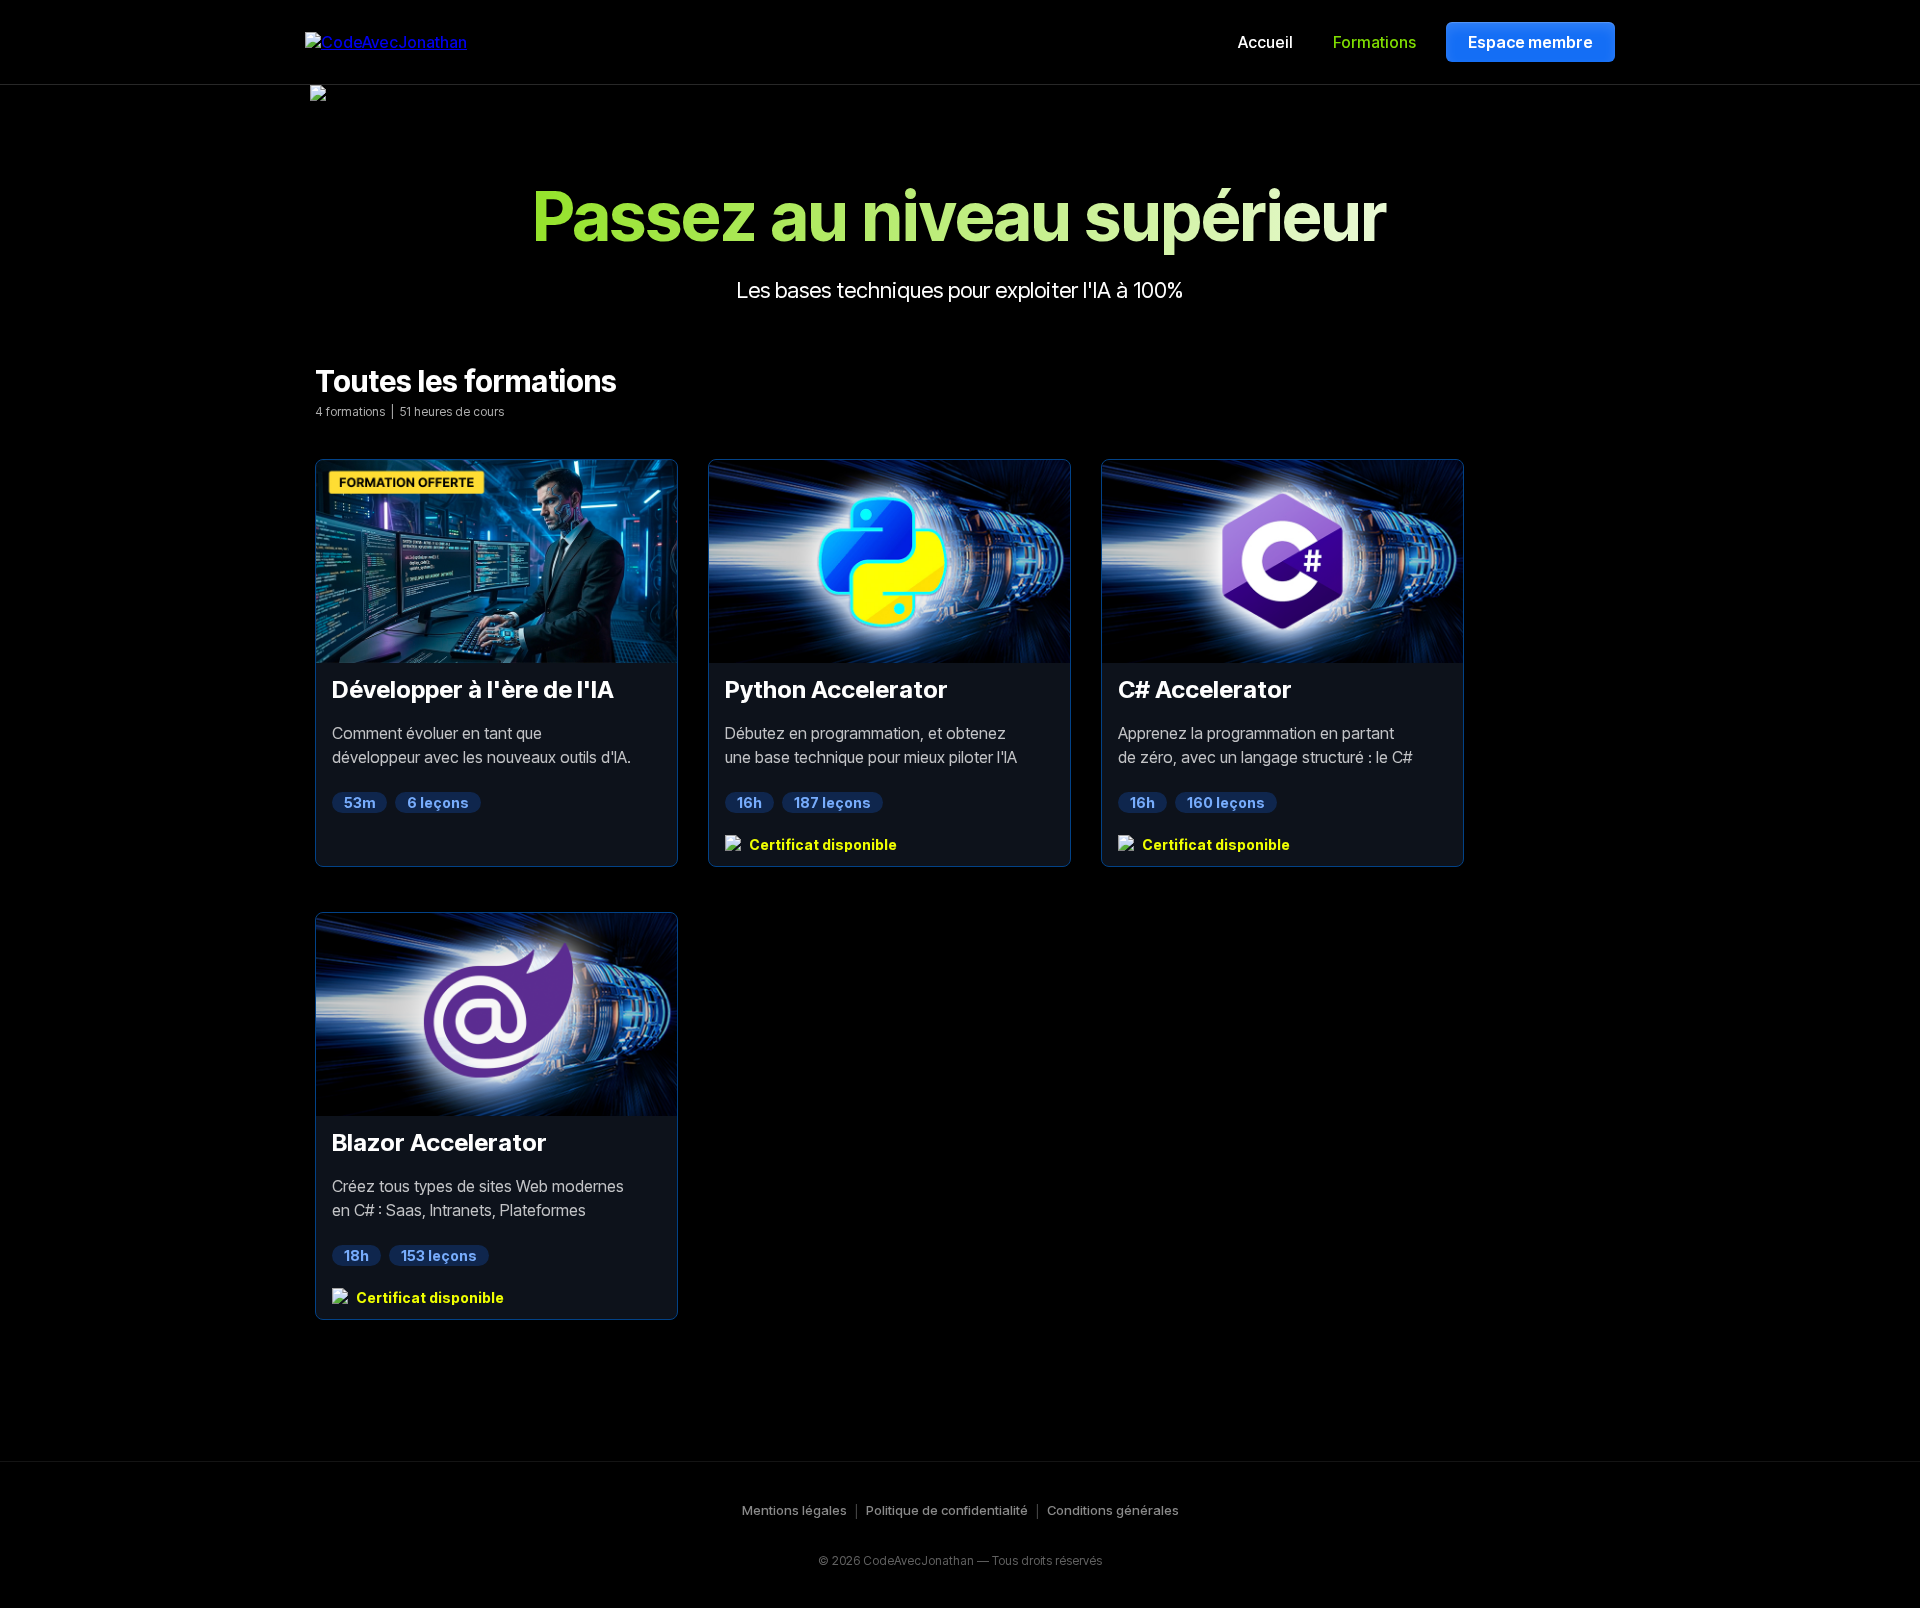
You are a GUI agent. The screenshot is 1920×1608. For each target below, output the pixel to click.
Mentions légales (794, 1510)
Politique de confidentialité (947, 1510)
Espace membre (1530, 42)
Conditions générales (1113, 1510)
